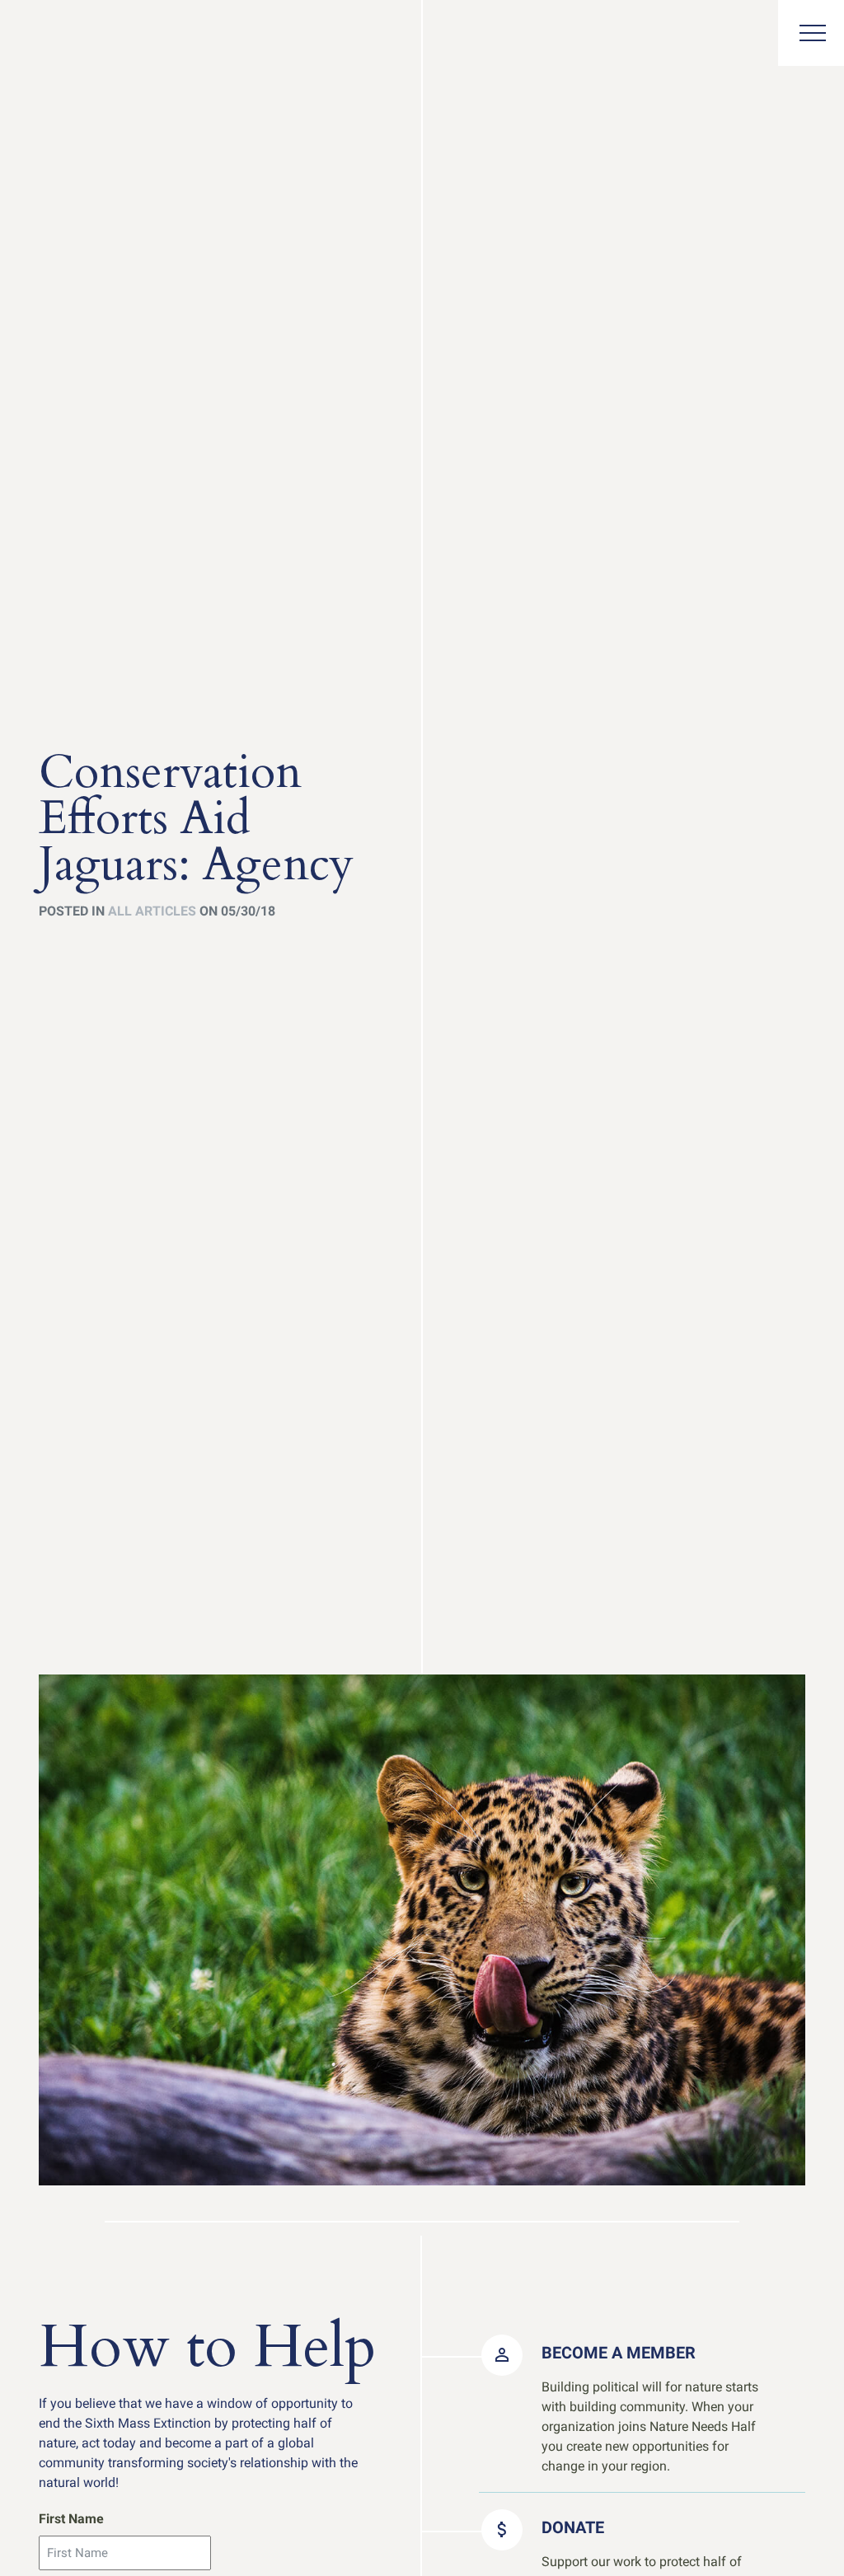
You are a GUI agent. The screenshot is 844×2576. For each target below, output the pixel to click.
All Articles (152, 911)
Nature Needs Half (72, 35)
